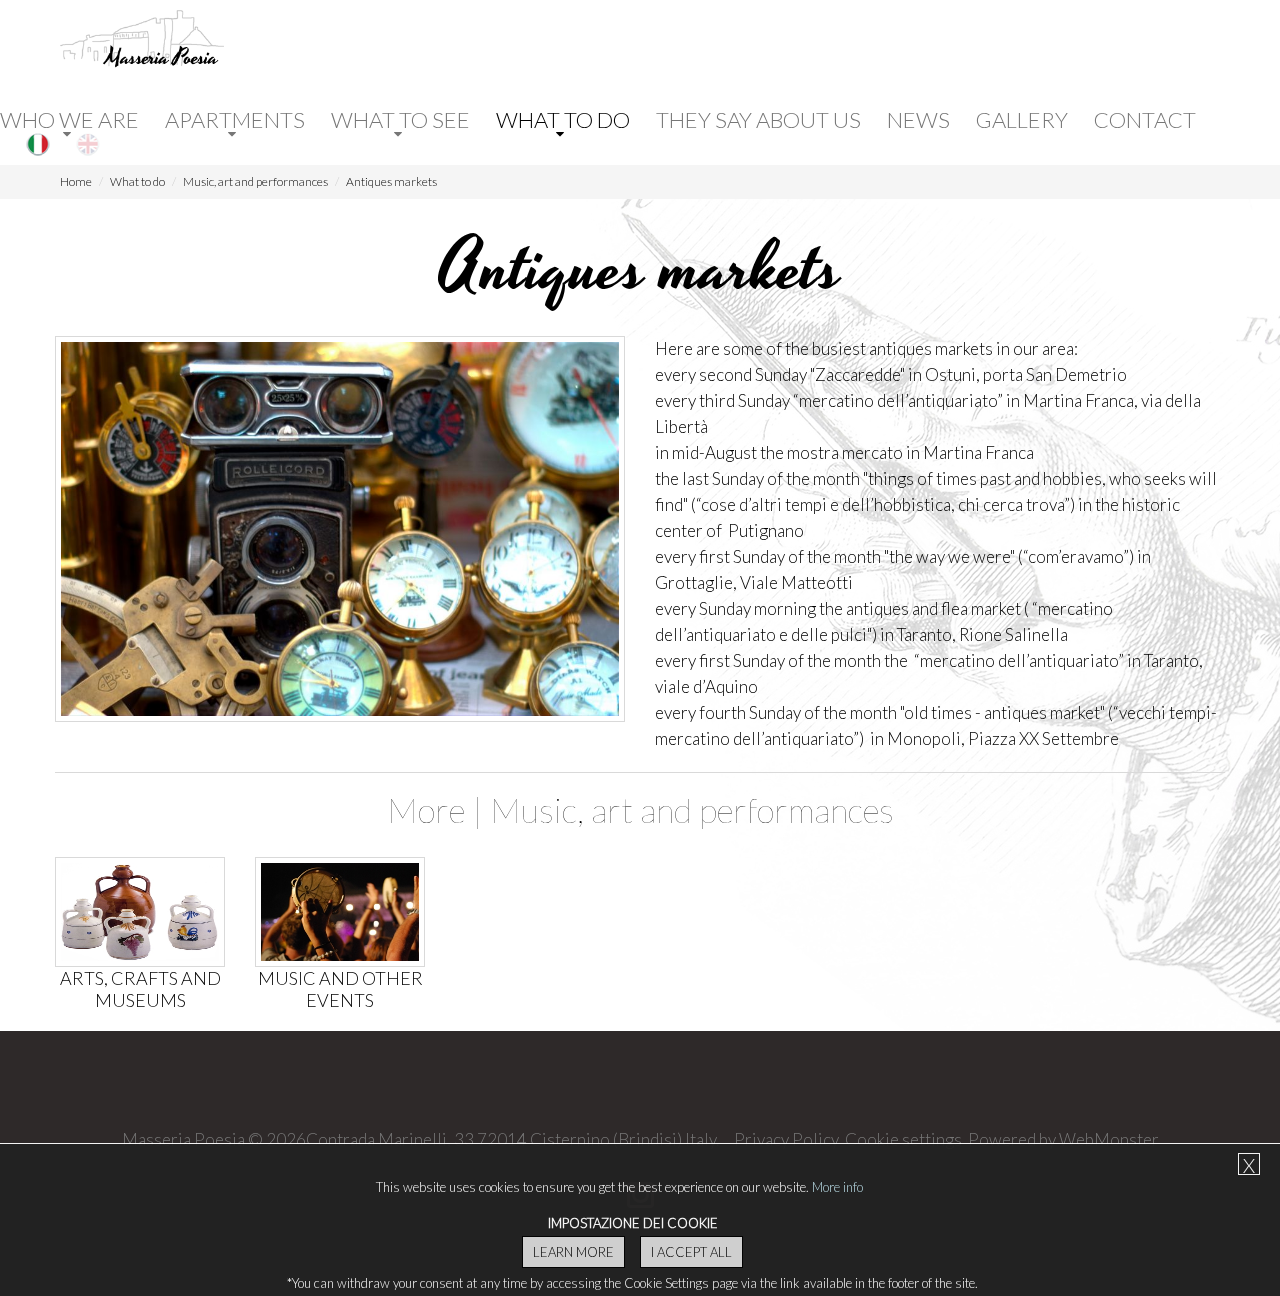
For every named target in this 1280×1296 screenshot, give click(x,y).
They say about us (758, 120)
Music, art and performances (255, 181)
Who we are (69, 120)
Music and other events (340, 989)
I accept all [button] (691, 1252)
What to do (563, 120)
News (918, 120)
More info (837, 1187)
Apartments (235, 120)
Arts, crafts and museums (140, 989)
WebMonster (1109, 1139)
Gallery (1022, 120)
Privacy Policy (786, 1139)
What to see (400, 120)
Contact (1145, 120)
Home (76, 181)
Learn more (573, 1252)
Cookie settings (903, 1139)
